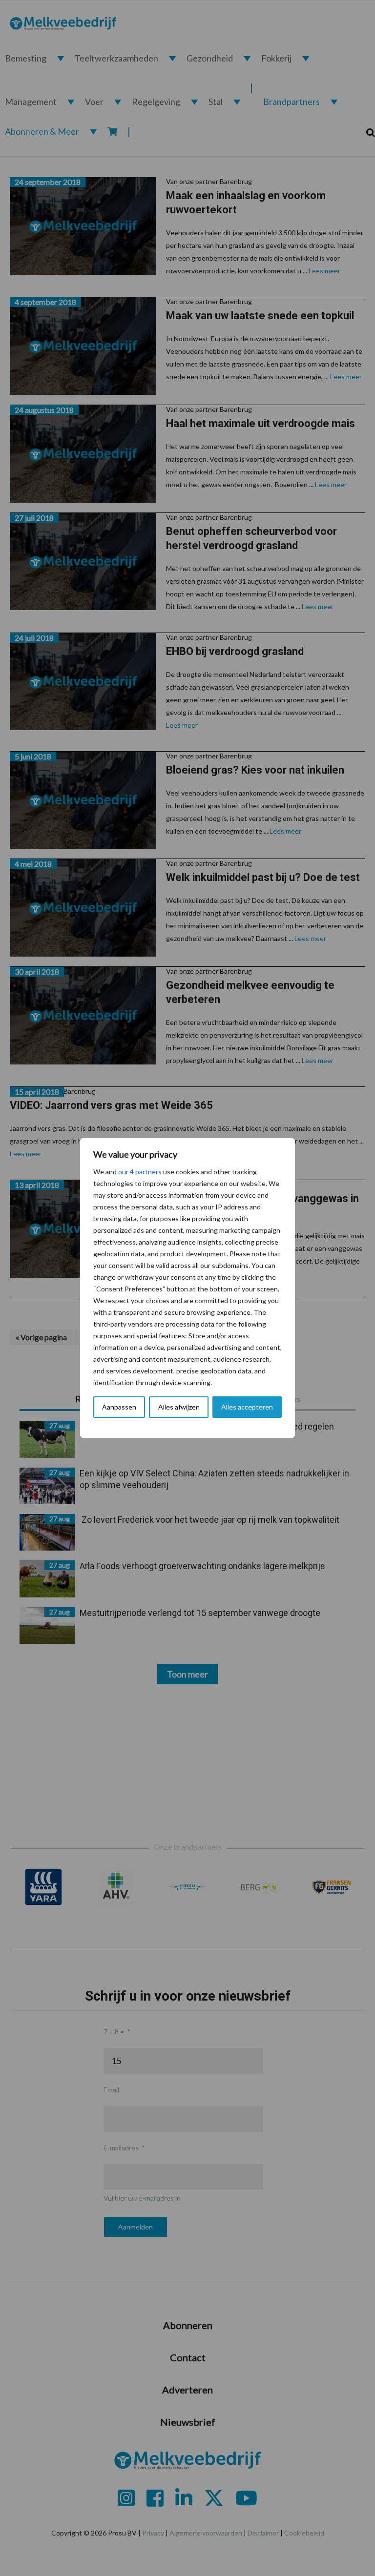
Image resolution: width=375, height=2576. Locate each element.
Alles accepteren (247, 1407)
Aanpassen (119, 1407)
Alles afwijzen (179, 1407)
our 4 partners (140, 1172)
